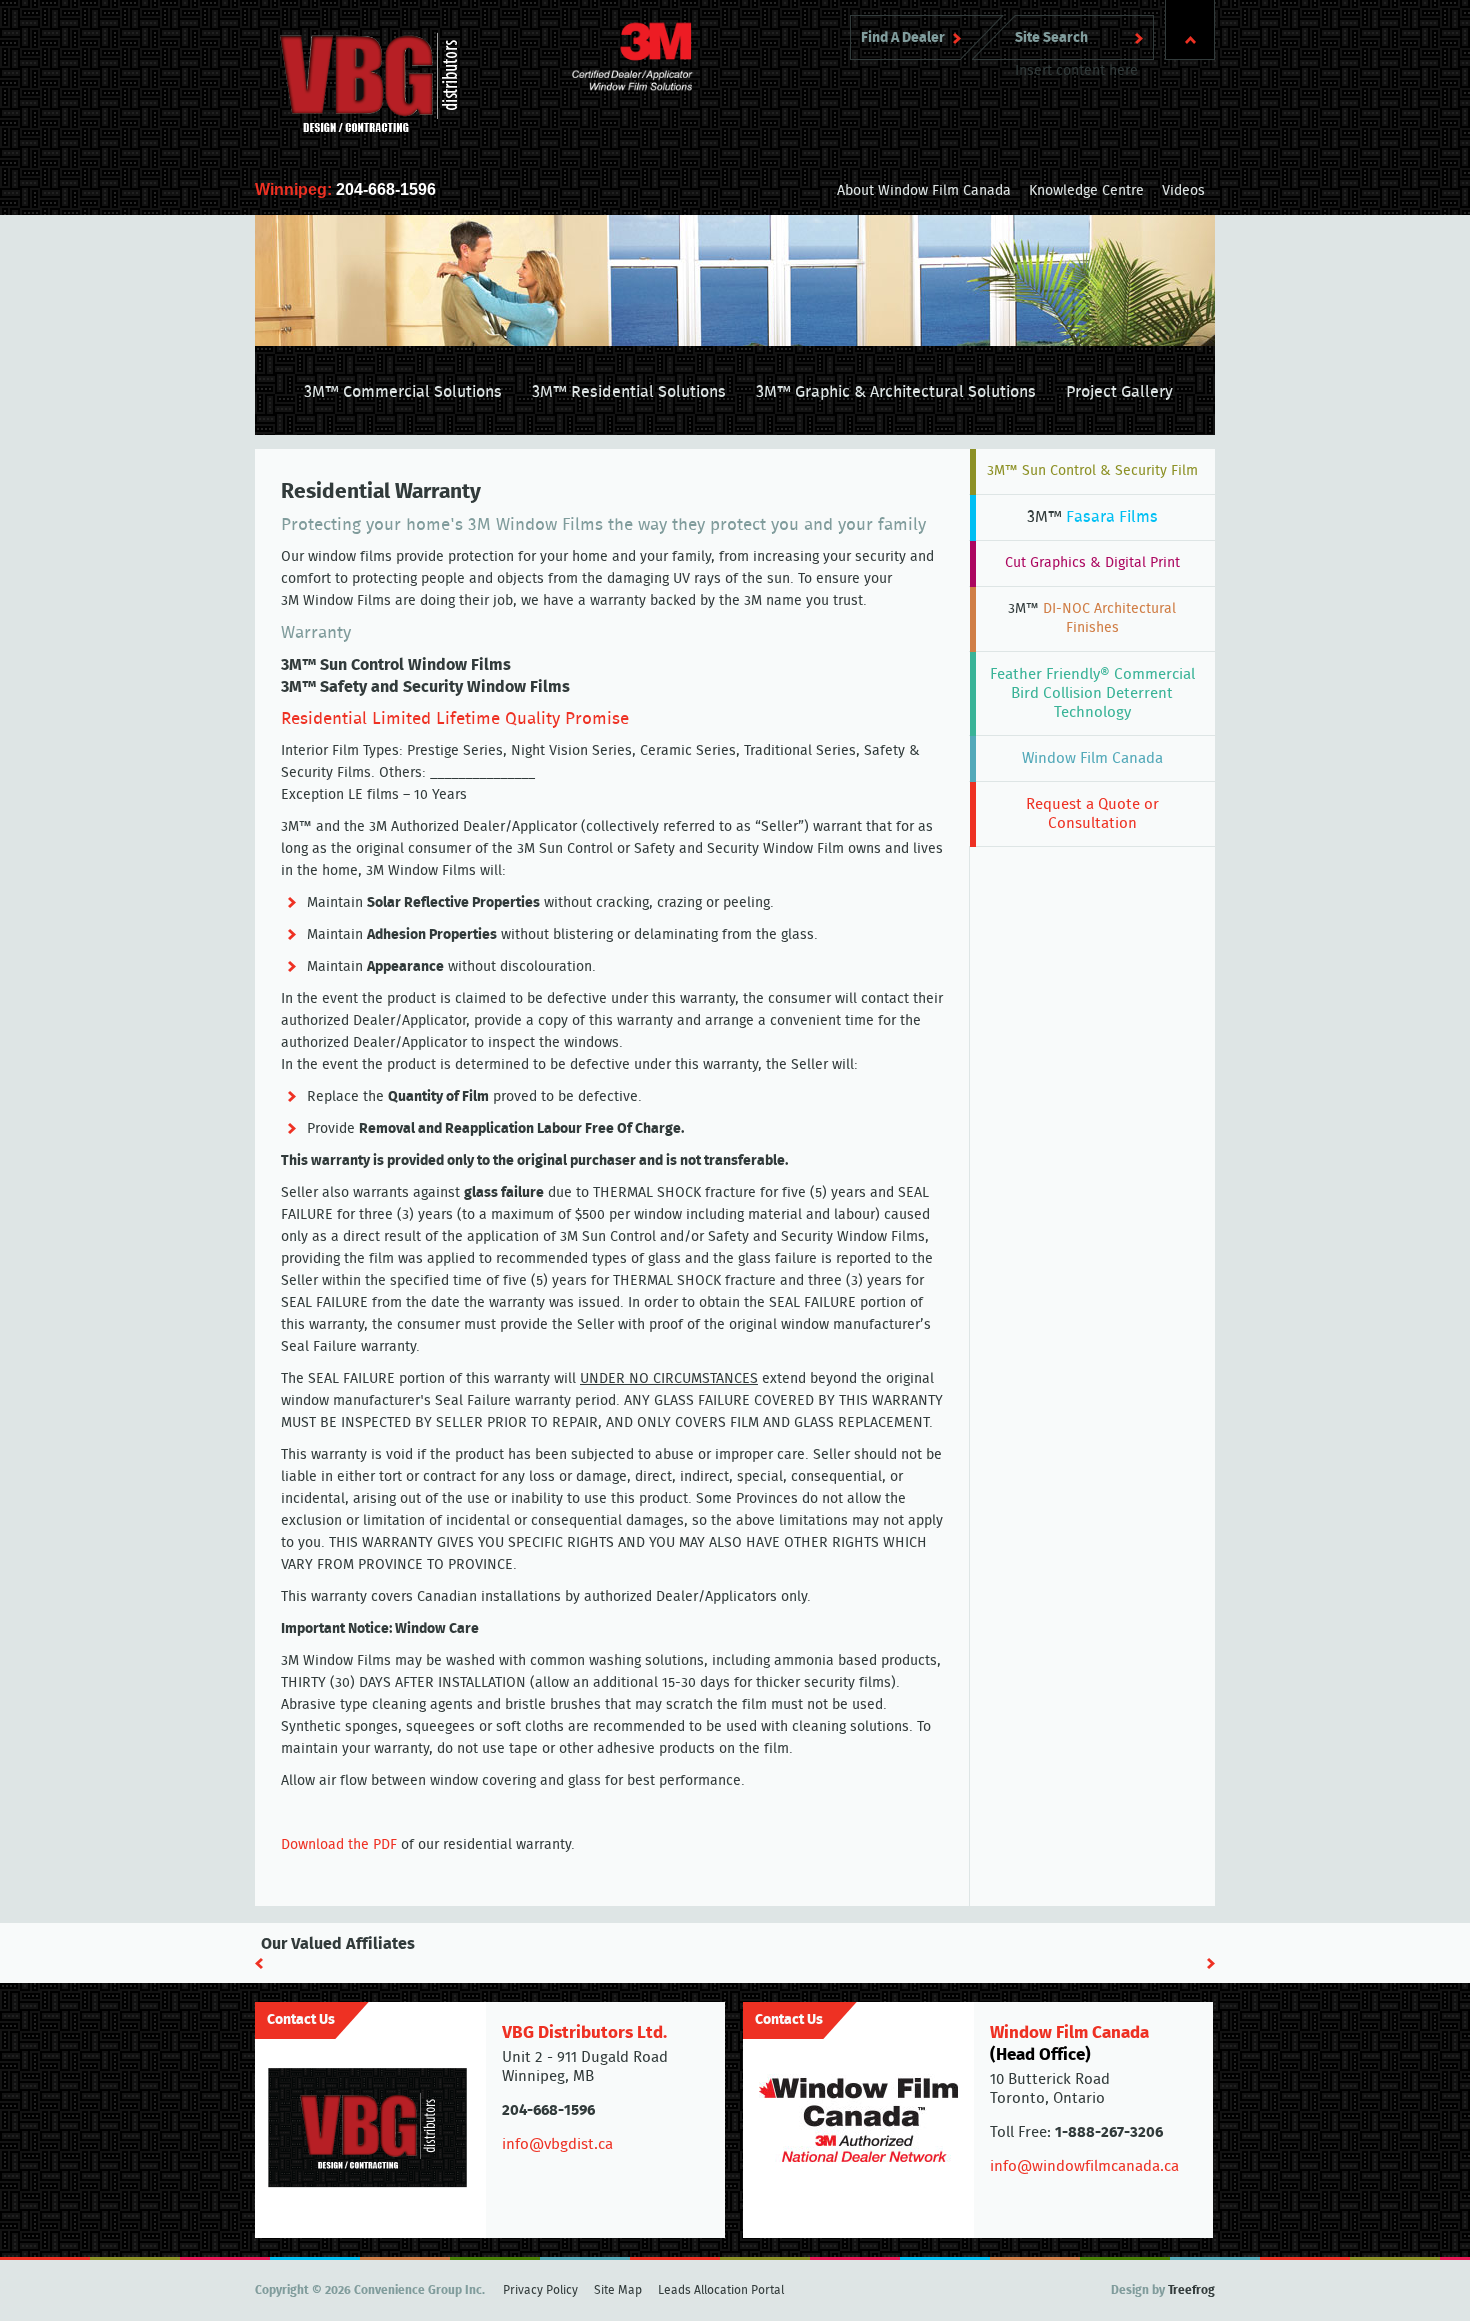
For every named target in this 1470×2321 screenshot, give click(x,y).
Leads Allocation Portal (721, 2290)
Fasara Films (1092, 517)
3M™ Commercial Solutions (403, 392)
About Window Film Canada (924, 191)
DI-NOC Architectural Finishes (1092, 618)
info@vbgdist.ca (557, 2144)
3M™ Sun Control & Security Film (1092, 471)
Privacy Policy (540, 2290)
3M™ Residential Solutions (629, 392)
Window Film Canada (1092, 758)
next (1211, 1963)
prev (259, 1963)
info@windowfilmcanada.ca (1084, 2166)
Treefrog (1191, 2290)
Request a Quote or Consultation (1092, 814)
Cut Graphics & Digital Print (1092, 563)
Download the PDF (339, 1845)
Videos (1183, 191)
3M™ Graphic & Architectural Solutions (896, 392)
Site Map (618, 2290)
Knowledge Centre (1086, 191)
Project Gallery (1119, 392)
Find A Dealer (903, 38)
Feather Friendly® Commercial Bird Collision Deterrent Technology (1092, 693)
